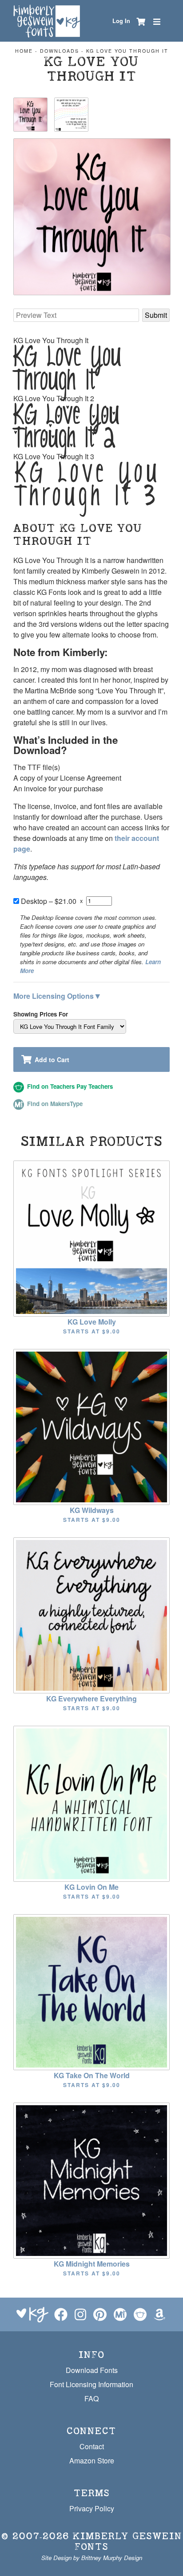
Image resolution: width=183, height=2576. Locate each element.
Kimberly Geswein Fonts (127, 2541)
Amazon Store (92, 2461)
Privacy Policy (92, 2508)
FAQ (91, 2398)
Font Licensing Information (91, 2384)
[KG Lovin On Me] (91, 1803)
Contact (92, 2446)
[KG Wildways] (91, 1426)
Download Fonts (92, 2370)
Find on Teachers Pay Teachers (69, 1086)
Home (24, 51)
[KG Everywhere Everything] (91, 1614)
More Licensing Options (57, 995)
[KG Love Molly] (91, 1237)
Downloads (60, 51)
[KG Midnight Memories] (91, 2179)
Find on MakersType (54, 1104)
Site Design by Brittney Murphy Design (92, 2558)
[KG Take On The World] (91, 1991)
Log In (121, 21)
